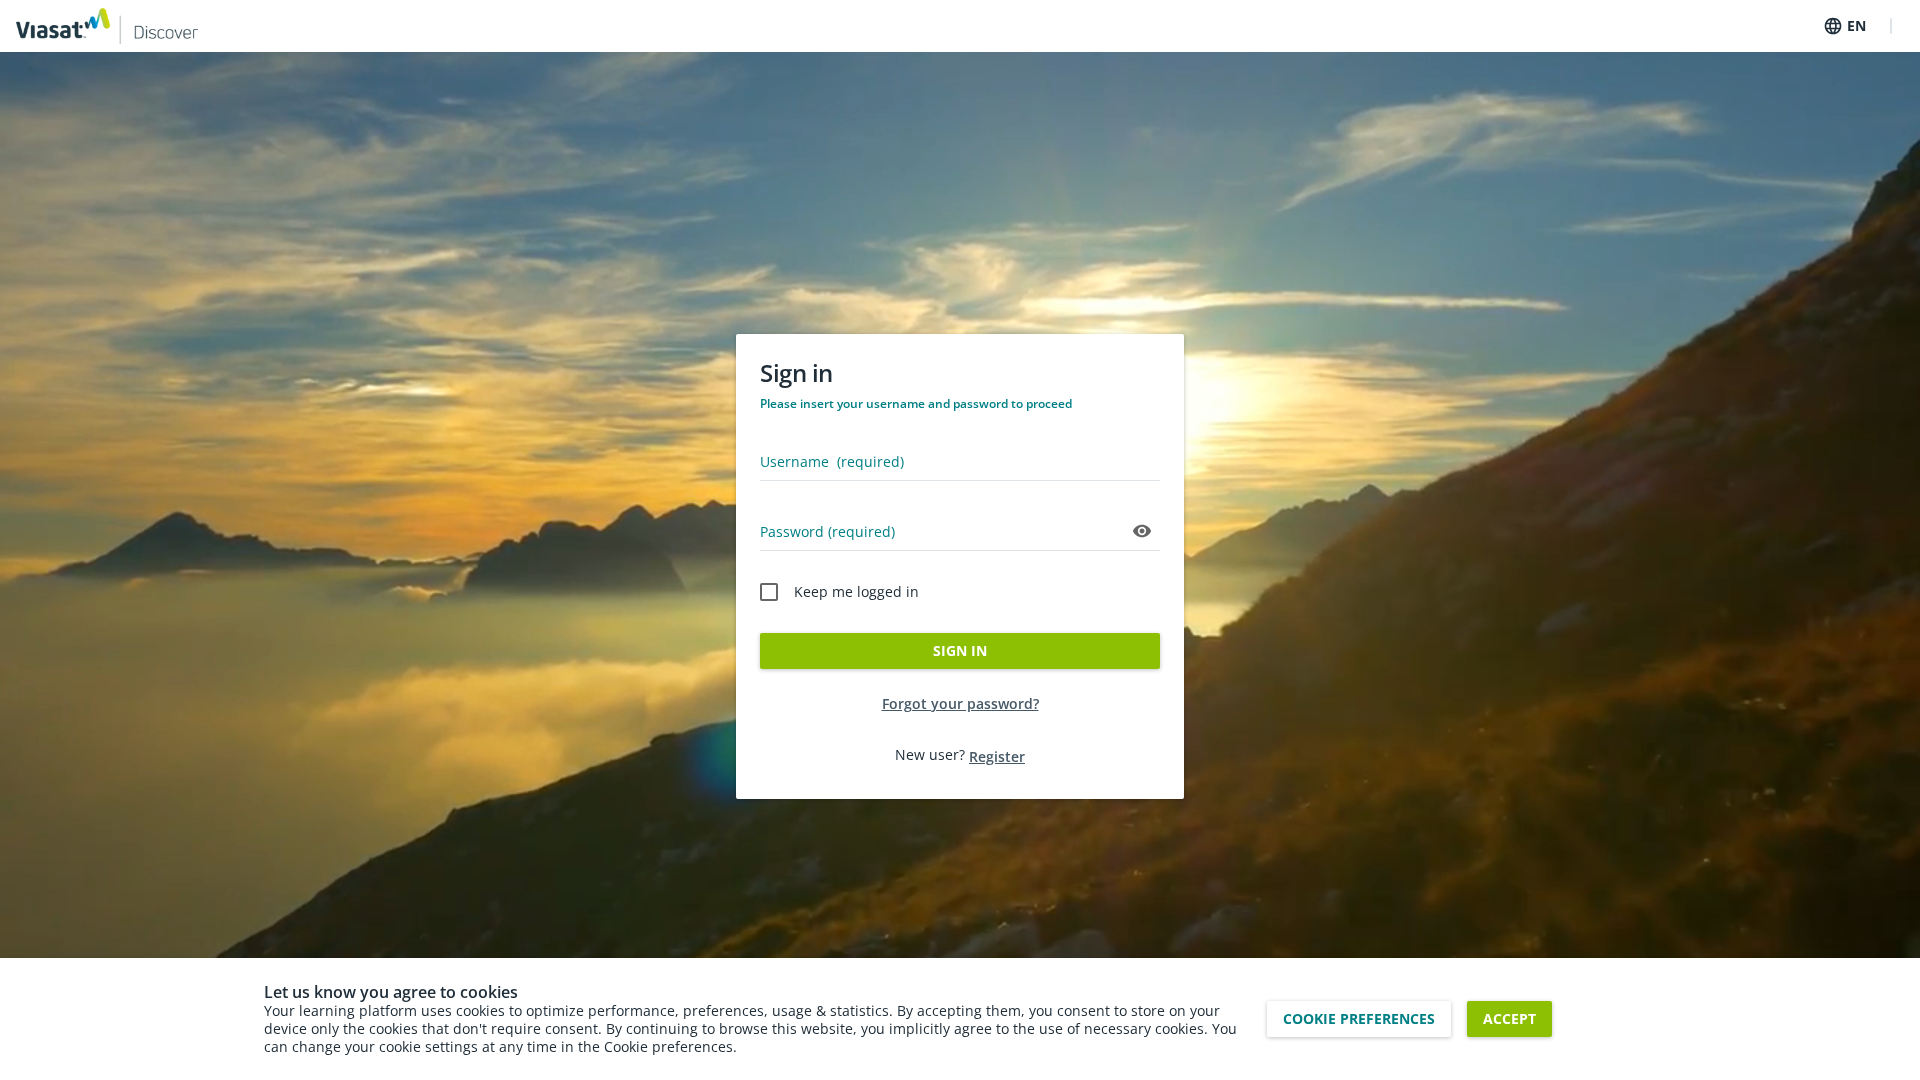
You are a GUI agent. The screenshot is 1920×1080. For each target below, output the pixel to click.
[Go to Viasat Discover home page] (107, 26)
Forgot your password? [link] (960, 703)
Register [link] (997, 756)
